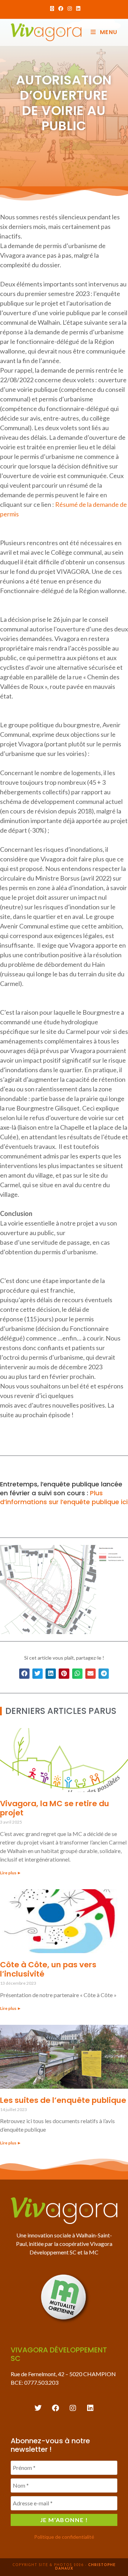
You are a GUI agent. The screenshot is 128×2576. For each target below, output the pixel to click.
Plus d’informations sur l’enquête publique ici (64, 1497)
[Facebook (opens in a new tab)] (61, 9)
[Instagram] (73, 2408)
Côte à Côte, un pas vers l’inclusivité (48, 1969)
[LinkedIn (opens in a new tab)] (77, 9)
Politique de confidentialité (64, 2537)
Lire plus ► (11, 1873)
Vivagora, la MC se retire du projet (55, 1808)
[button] (24, 1674)
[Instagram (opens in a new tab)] (70, 9)
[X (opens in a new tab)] (52, 9)
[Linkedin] (90, 2408)
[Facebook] (55, 2408)
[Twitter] (38, 2408)
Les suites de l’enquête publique (63, 2100)
